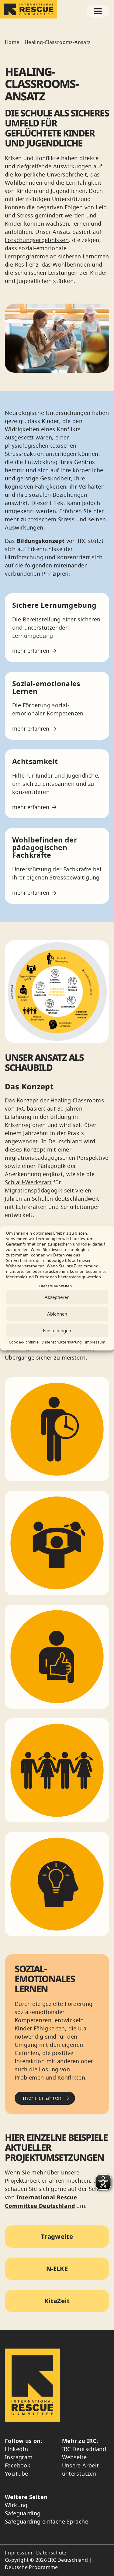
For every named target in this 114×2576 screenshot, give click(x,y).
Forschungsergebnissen (37, 240)
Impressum (95, 1342)
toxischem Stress (51, 520)
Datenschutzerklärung (62, 1342)
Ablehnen (57, 1314)
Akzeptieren (57, 1297)
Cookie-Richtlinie (24, 1342)
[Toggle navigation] (98, 11)
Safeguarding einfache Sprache (47, 2522)
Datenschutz (51, 2553)
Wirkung (16, 2505)
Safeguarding (23, 2514)
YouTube (17, 2474)
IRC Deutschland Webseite (84, 2453)
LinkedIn (16, 2449)
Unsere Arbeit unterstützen (81, 2470)
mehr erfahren (31, 651)
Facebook (18, 2466)
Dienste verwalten (55, 1286)
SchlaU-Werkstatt (28, 1182)
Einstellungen (57, 1331)
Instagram (19, 2457)
